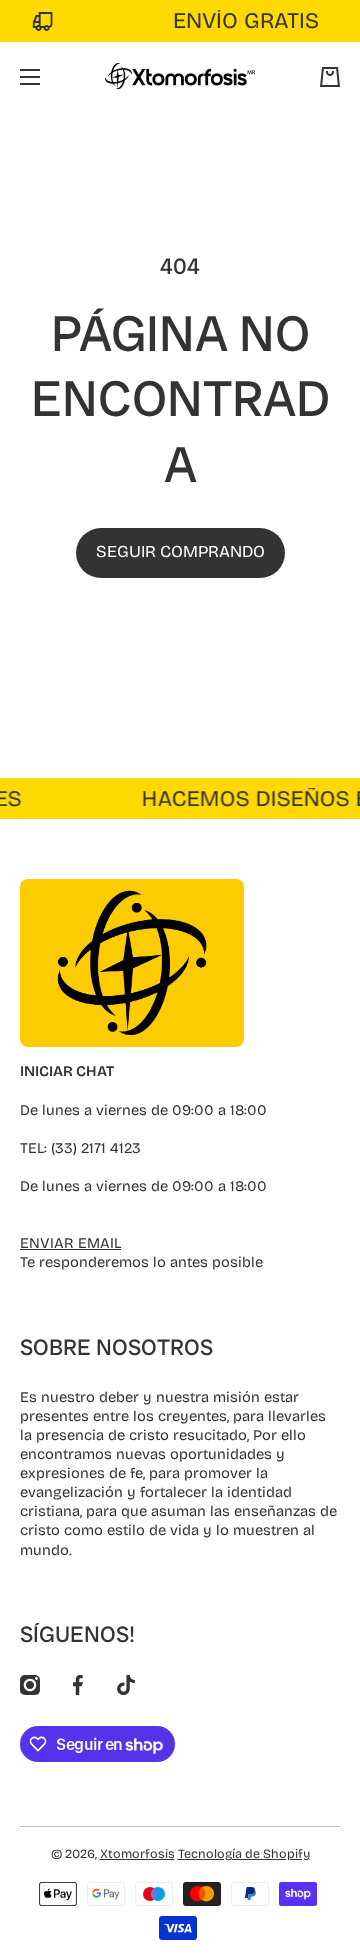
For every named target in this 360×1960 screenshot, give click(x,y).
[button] (330, 77)
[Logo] (180, 77)
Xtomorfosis (137, 1853)
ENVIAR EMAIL (70, 1243)
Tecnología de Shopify (244, 1853)
